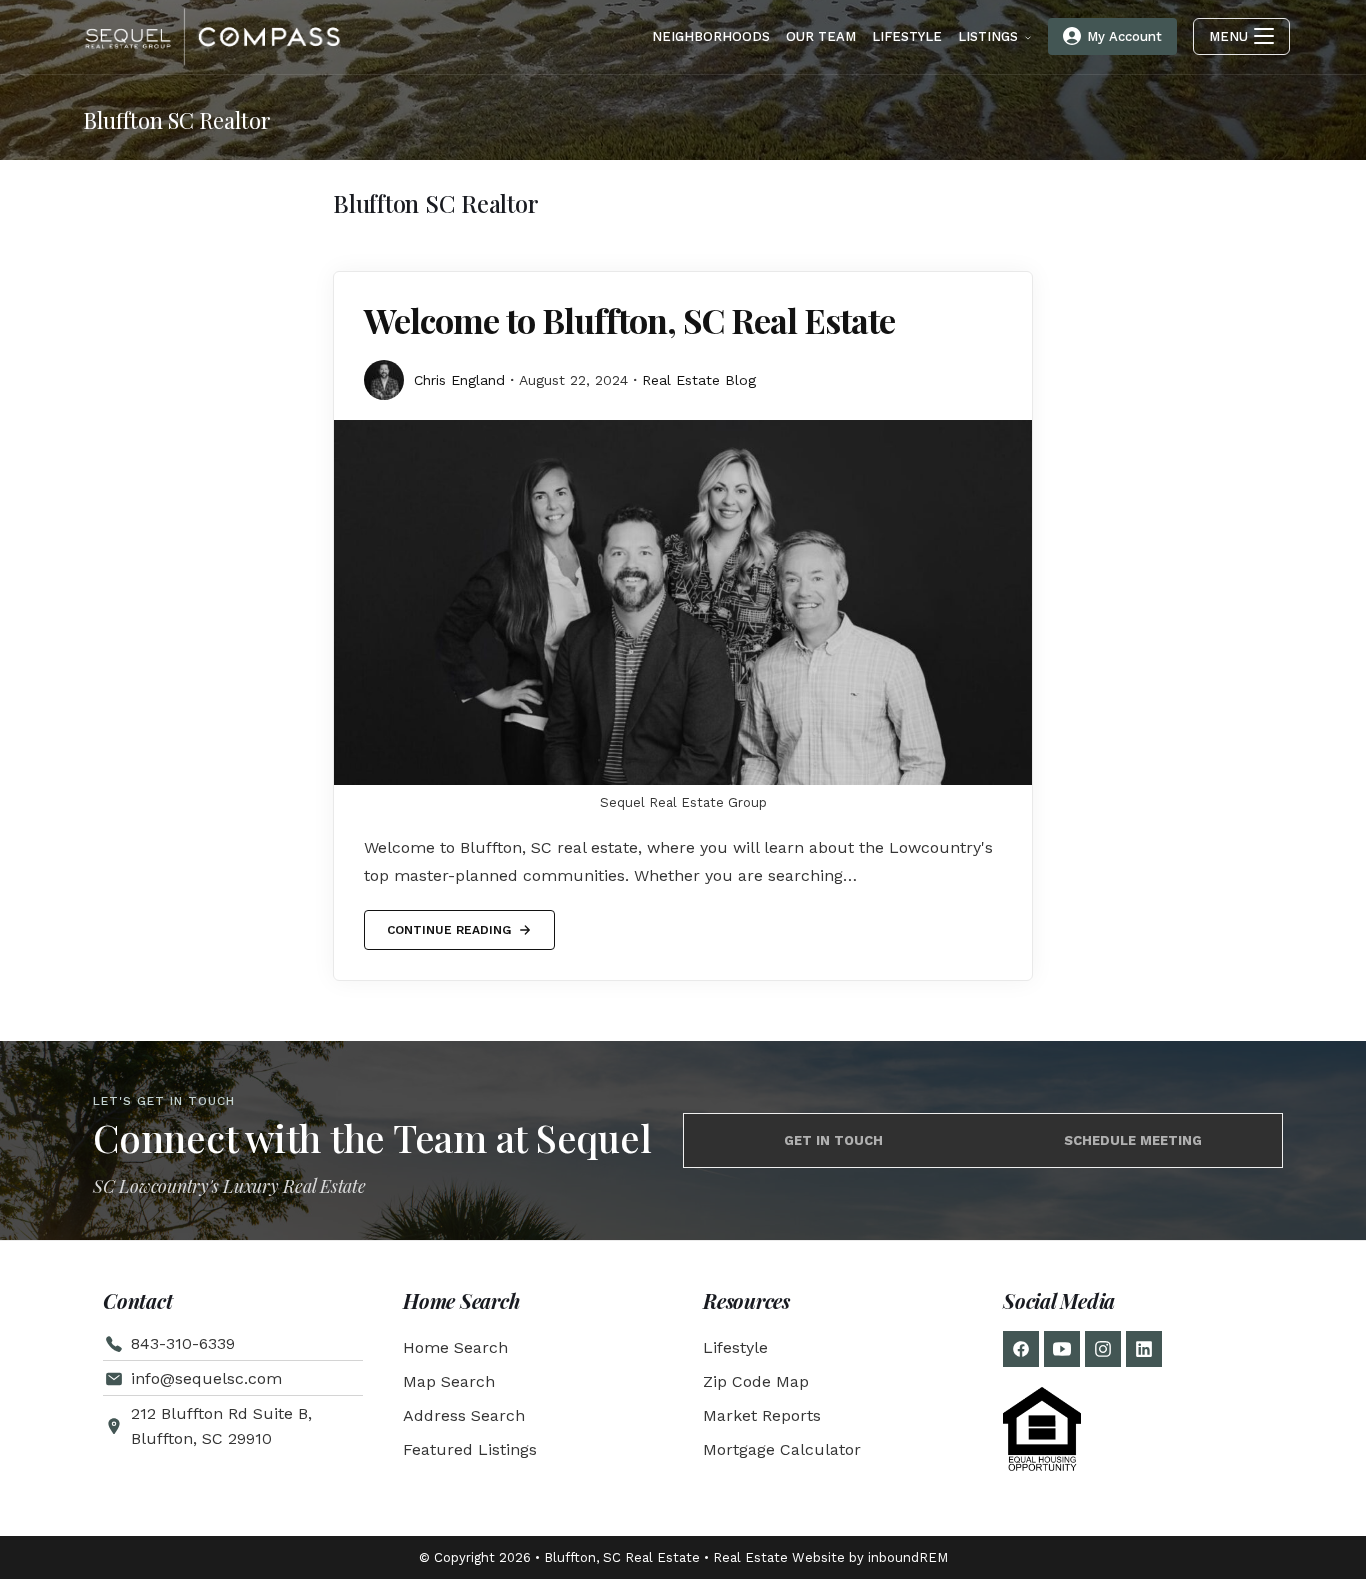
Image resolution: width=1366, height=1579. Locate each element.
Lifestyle (735, 1347)
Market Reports (762, 1415)
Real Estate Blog (699, 380)
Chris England (459, 380)
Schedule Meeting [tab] (1133, 1140)
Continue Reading (448, 923)
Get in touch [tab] (833, 1140)
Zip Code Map (756, 1381)
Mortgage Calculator (782, 1449)
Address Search (464, 1415)
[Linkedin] (1144, 1349)
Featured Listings (470, 1449)
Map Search (449, 1381)
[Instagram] (1103, 1349)
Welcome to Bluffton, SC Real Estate (629, 320)
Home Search (455, 1347)
